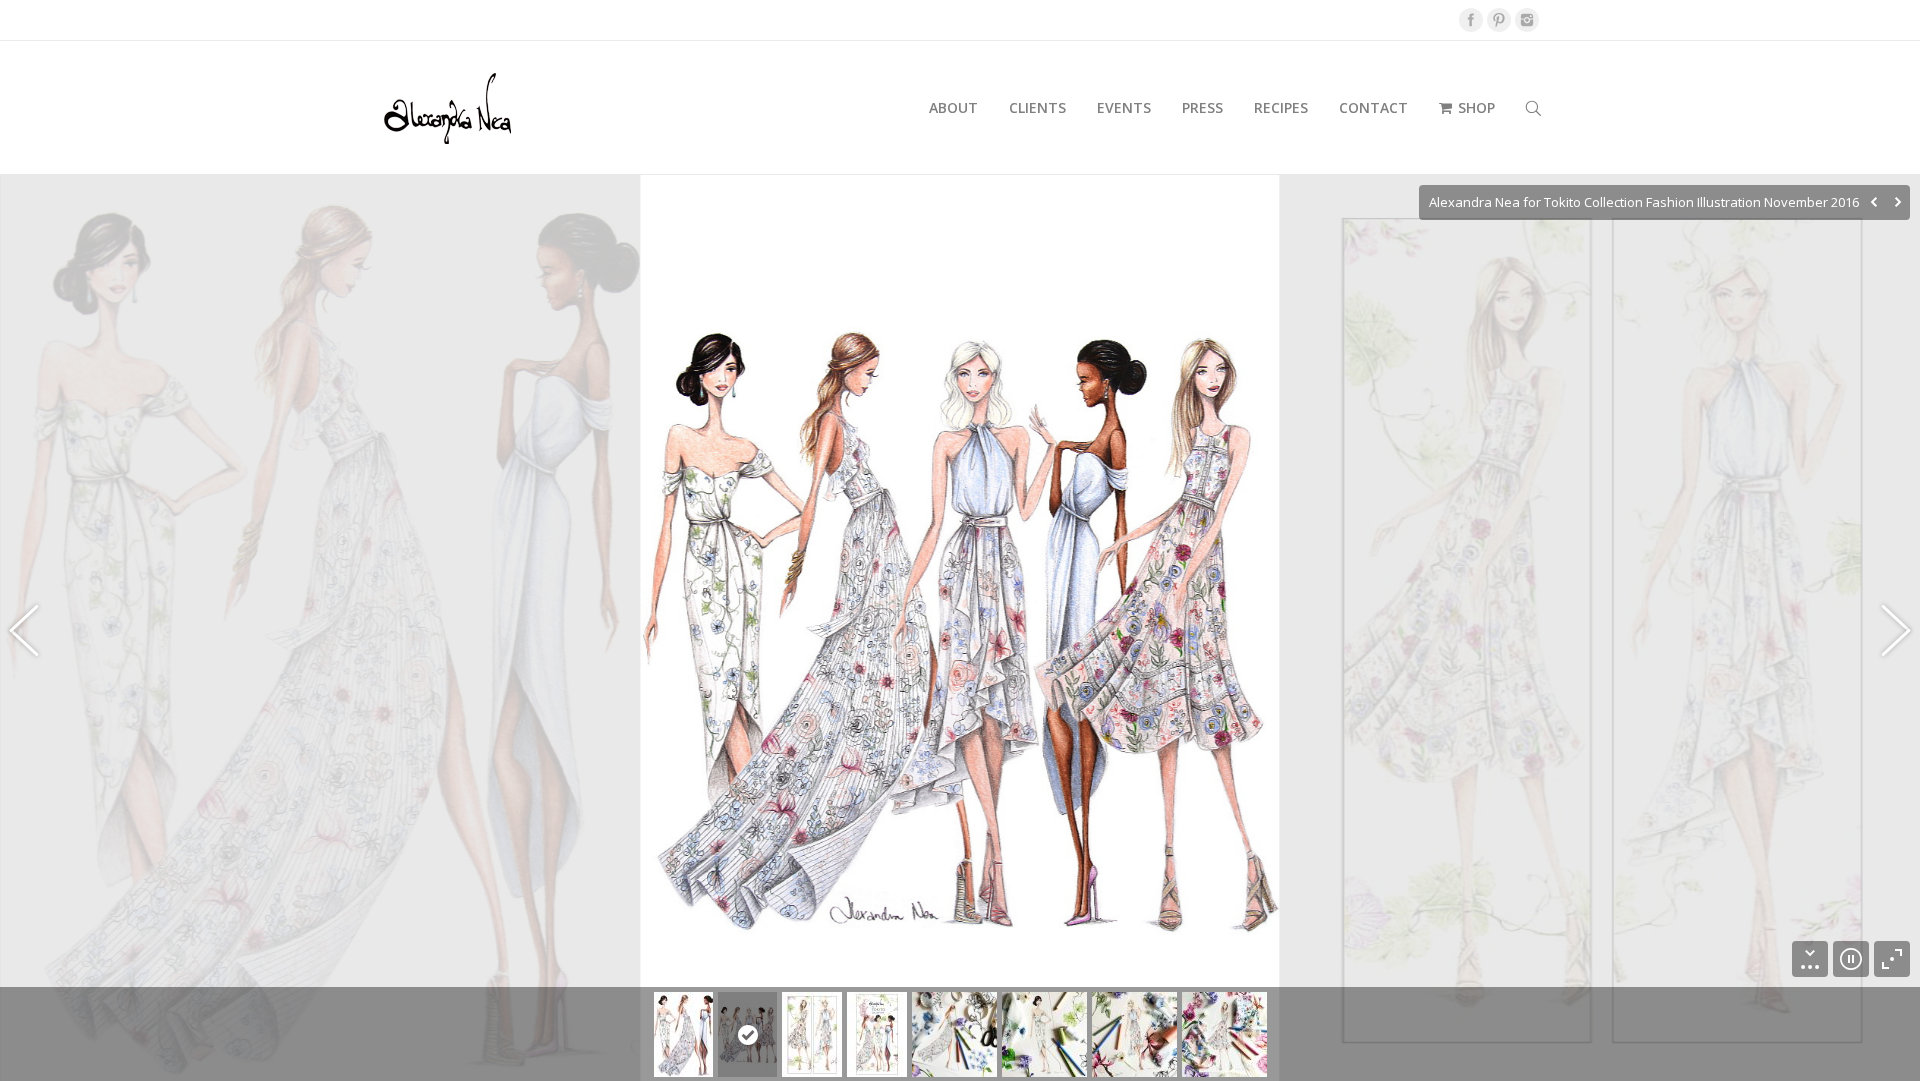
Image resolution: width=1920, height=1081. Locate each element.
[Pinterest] (1499, 20)
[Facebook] (1471, 20)
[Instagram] (1527, 20)
